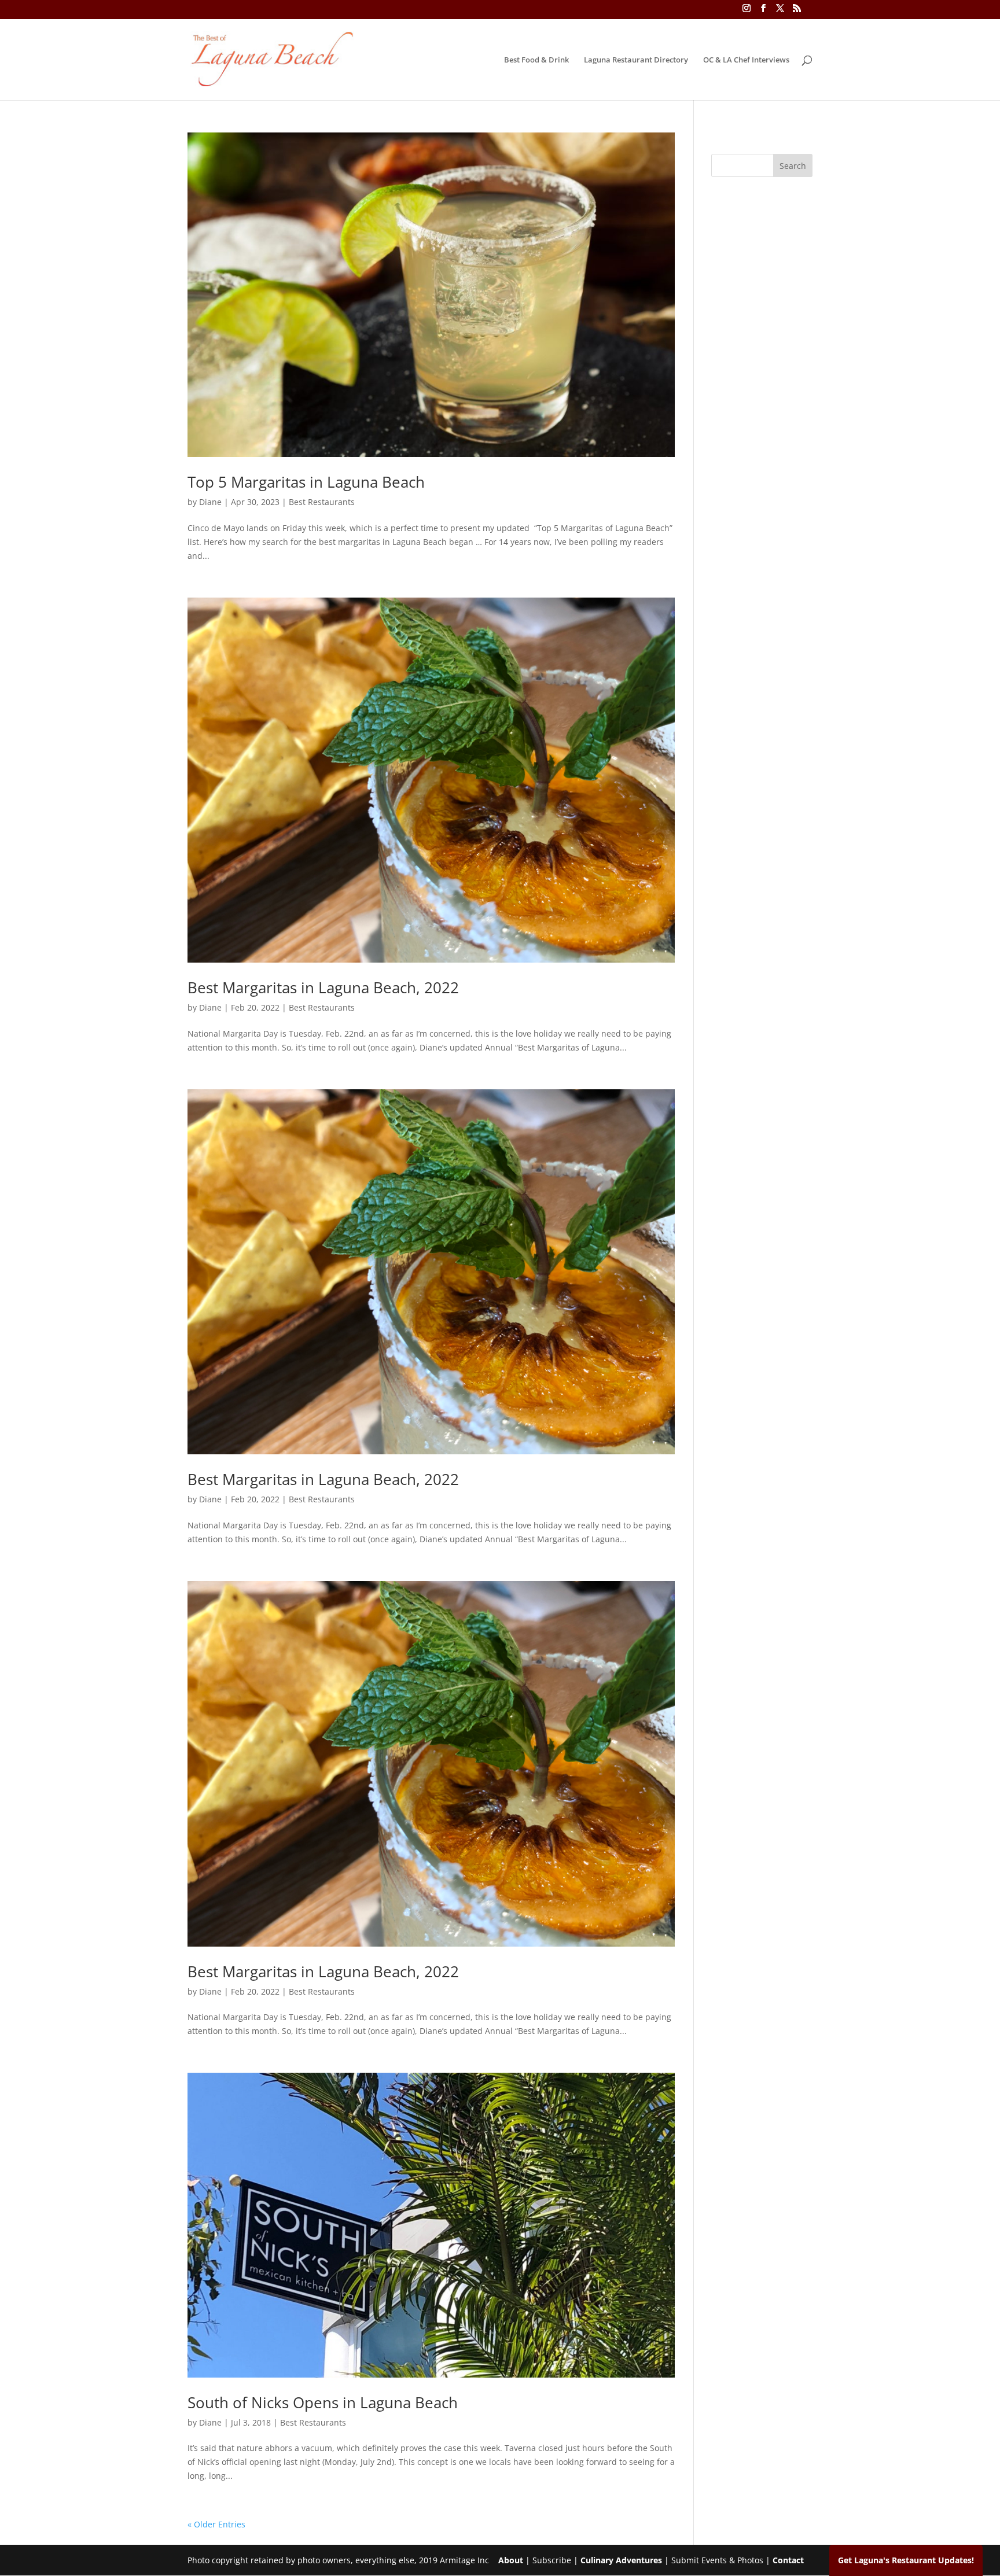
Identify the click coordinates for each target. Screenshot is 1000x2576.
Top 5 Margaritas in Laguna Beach (306, 482)
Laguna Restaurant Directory (636, 60)
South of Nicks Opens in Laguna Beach (323, 2402)
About (511, 2560)
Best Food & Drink (536, 60)
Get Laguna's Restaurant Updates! (906, 2560)
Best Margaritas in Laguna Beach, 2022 (323, 987)
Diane (210, 502)
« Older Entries (216, 2524)
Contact (788, 2560)
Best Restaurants (322, 502)
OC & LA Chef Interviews (746, 60)
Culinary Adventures (621, 2560)
